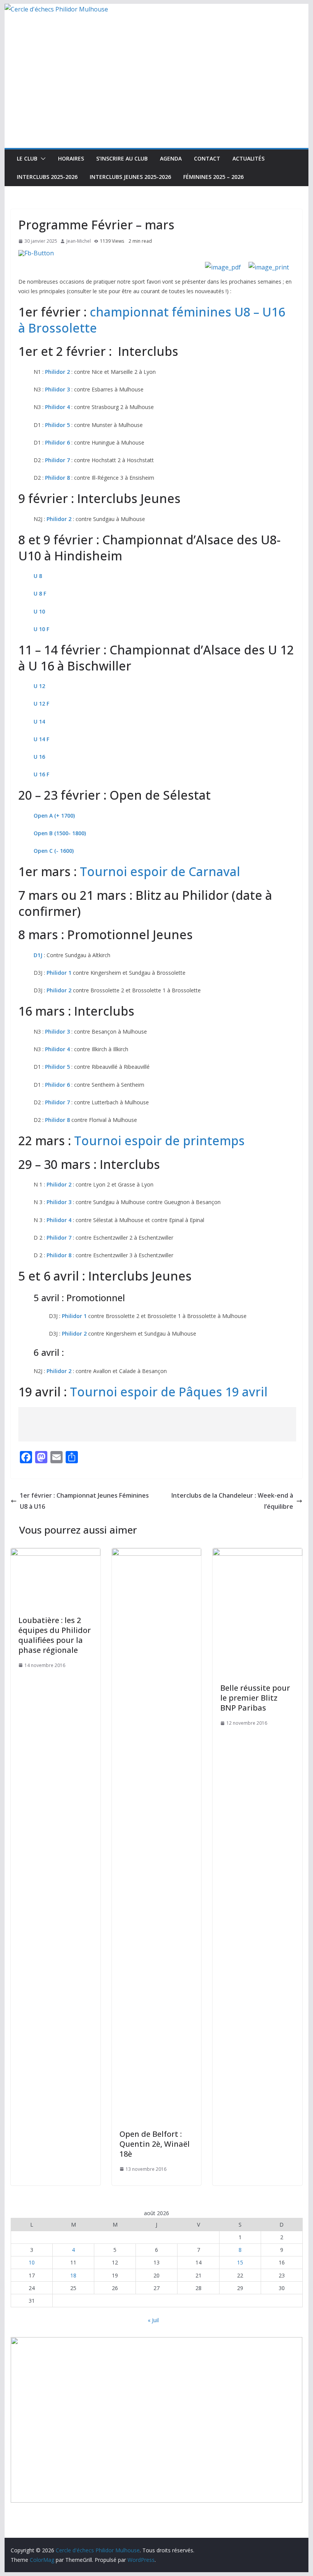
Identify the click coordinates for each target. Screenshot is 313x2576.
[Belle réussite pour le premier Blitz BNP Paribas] (257, 1553)
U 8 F (40, 593)
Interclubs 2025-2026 (47, 177)
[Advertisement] (156, 91)
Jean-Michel (79, 241)
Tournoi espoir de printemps (159, 1140)
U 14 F (41, 739)
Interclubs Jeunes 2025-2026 (130, 177)
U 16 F (41, 774)
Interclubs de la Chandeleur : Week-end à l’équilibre (232, 1501)
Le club (27, 158)
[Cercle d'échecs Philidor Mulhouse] (56, 9)
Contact (207, 158)
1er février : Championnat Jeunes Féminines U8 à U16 (84, 1501)
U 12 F (41, 704)
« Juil (153, 2320)
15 (240, 2262)
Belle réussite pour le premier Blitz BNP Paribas (255, 1698)
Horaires (71, 158)
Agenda (171, 158)
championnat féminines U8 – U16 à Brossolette (152, 320)
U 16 (39, 757)
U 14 (39, 722)
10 (32, 2262)
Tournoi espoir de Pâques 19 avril (169, 1392)
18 (73, 2275)
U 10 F (41, 629)
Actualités (248, 158)
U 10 (39, 611)
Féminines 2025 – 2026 (213, 177)
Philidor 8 (57, 478)
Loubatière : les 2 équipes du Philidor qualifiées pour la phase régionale (55, 1635)
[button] (42, 159)
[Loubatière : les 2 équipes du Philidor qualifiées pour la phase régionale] (55, 1553)
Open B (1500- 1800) (60, 833)
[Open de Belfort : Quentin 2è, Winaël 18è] (156, 1553)
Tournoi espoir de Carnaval (160, 871)
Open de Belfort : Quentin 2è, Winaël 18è (155, 2144)
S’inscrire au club (122, 158)
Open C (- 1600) (54, 851)
